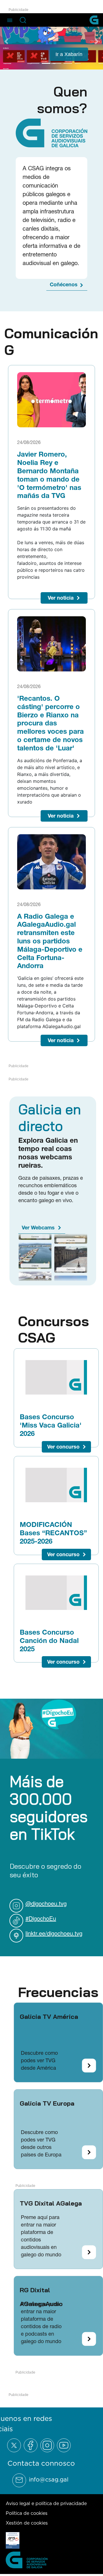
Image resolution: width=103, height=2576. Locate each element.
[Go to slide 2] (46, 63)
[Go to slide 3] (57, 63)
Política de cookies (27, 2513)
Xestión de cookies (27, 2523)
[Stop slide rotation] (25, 63)
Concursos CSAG (54, 1329)
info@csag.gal (49, 2480)
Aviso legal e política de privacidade (46, 2503)
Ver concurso (63, 1447)
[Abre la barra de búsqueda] (23, 20)
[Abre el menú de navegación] (10, 20)
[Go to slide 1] (35, 63)
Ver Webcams (38, 1228)
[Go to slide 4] (68, 63)
